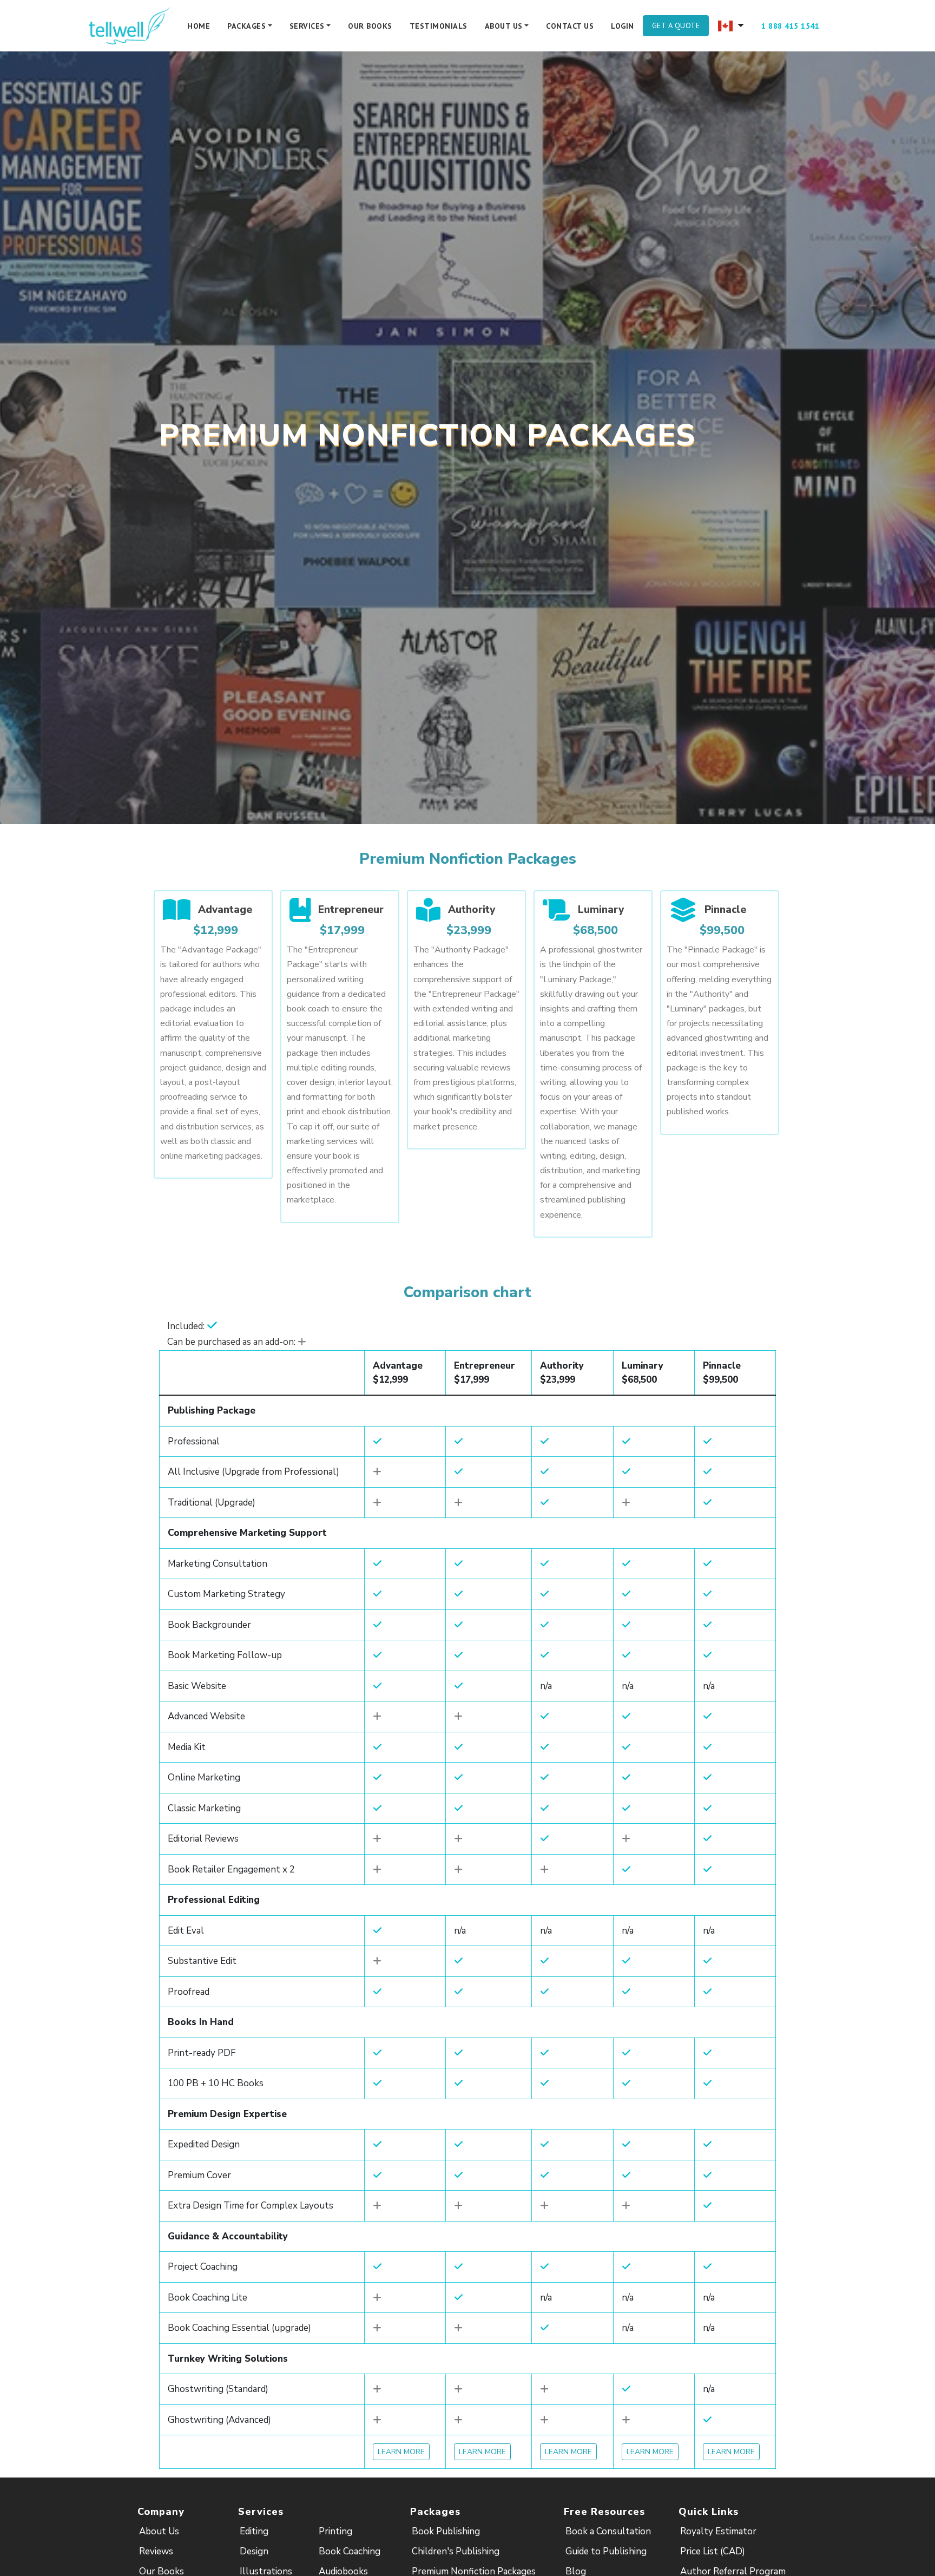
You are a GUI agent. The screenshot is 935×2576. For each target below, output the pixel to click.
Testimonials (439, 26)
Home (199, 26)
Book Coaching (350, 2551)
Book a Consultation (608, 2531)
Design (254, 2551)
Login (623, 26)
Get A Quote (676, 25)
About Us (159, 2531)
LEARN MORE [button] (401, 2452)
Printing (335, 2531)
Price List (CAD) (713, 2551)
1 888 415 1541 (790, 26)
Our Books (370, 26)
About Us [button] (504, 26)
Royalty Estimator (718, 2531)
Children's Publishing (456, 2551)
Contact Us (570, 26)
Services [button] (307, 26)
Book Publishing (446, 2531)
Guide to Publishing (606, 2551)
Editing (254, 2531)
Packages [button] (246, 26)
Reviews (156, 2551)
